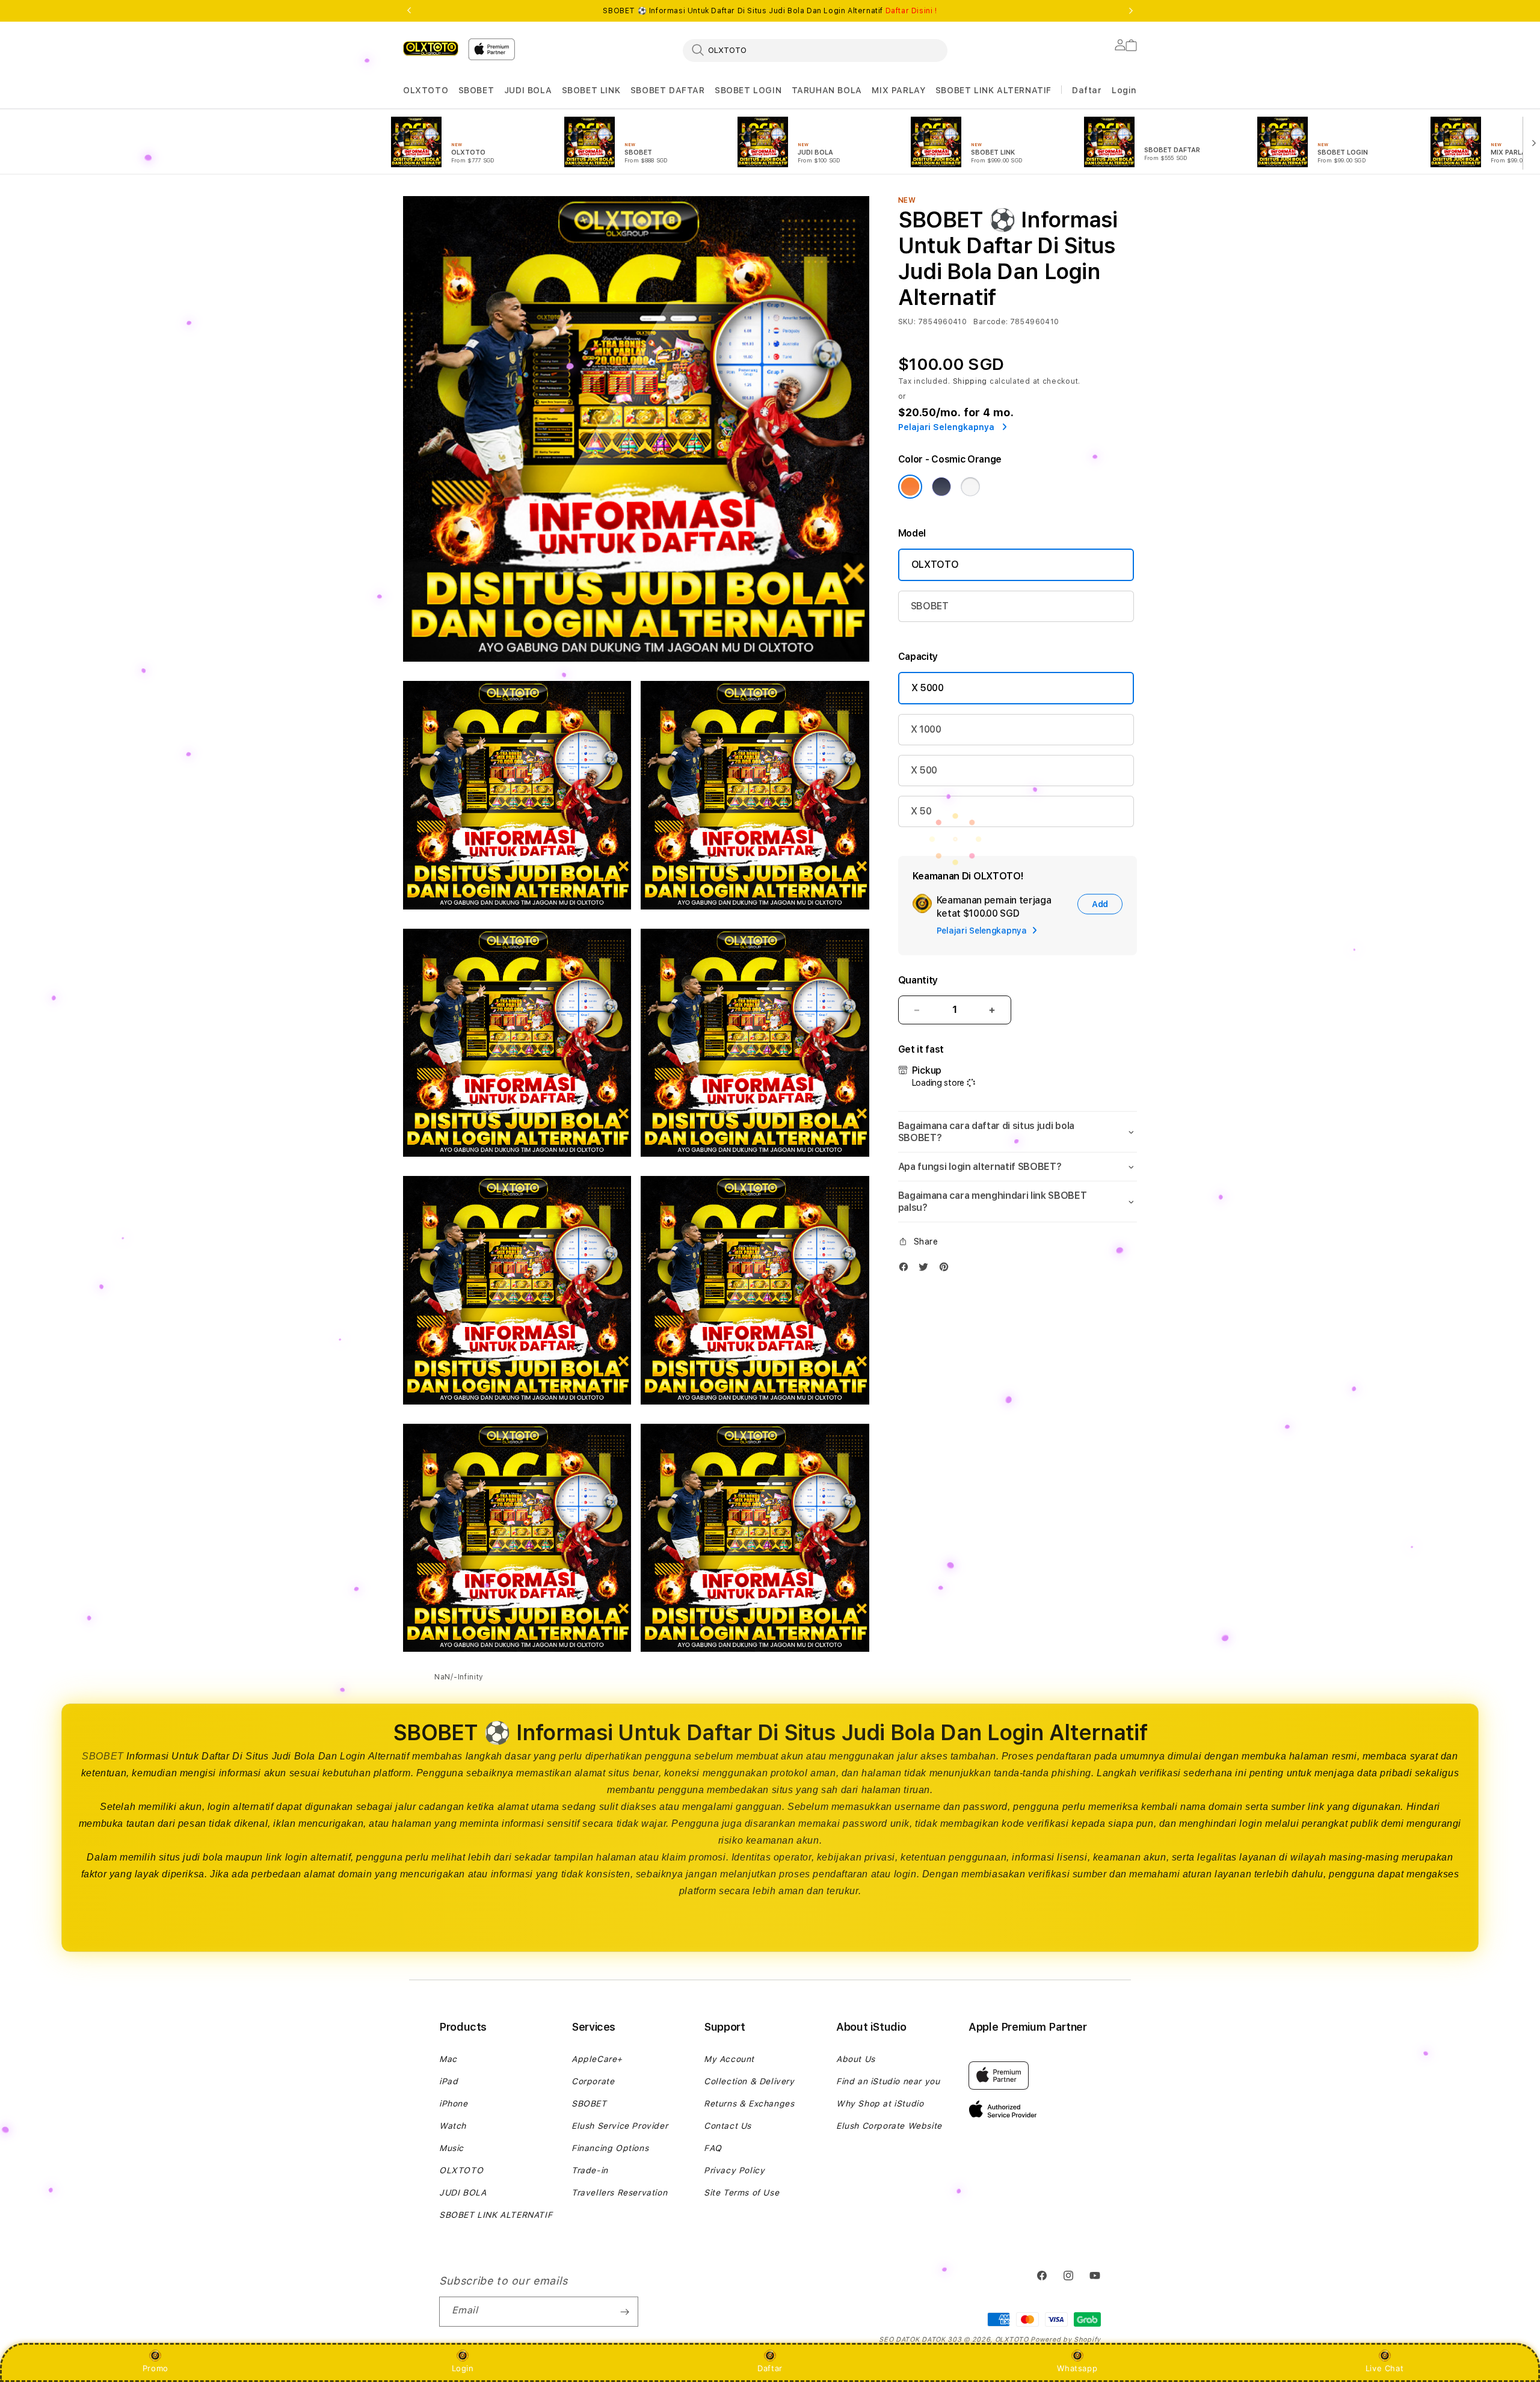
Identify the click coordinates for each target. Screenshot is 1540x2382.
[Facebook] (907, 1269)
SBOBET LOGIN (748, 90)
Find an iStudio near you (888, 2081)
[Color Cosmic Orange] (910, 487)
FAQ (713, 2148)
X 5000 (928, 688)
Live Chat (1384, 2368)
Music (451, 2148)
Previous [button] (409, 11)
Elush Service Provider (620, 2126)
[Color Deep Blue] (941, 487)
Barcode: (990, 322)
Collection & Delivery (749, 2081)
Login (463, 2368)
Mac (448, 2059)
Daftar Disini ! (911, 11)
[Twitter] (926, 1269)
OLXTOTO (426, 90)
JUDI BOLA (528, 90)
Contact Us (728, 2126)
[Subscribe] (624, 2312)
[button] (426, 91)
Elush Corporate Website (889, 2126)
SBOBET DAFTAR (668, 90)
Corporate (593, 2081)
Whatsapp (1077, 2368)
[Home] (431, 48)
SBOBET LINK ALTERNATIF (993, 90)
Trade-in (590, 2170)
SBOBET (476, 90)
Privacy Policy (734, 2170)
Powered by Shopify (1066, 2340)
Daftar (770, 2368)
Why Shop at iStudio (880, 2103)
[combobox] (815, 50)
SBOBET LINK (591, 90)
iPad (448, 2081)
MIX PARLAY (898, 90)
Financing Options (610, 2148)
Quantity (918, 980)
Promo (156, 2368)
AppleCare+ (597, 2059)
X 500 (924, 770)
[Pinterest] (947, 1269)
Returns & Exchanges (749, 2103)
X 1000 (926, 729)
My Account (729, 2059)
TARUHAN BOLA (827, 90)
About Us (856, 2059)
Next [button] (1131, 11)
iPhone (454, 2103)
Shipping (970, 381)
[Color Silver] (970, 487)
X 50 (921, 811)
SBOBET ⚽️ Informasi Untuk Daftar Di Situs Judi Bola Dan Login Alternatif (770, 11)
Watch (453, 2126)
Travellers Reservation (619, 2193)
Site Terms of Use (741, 2193)
